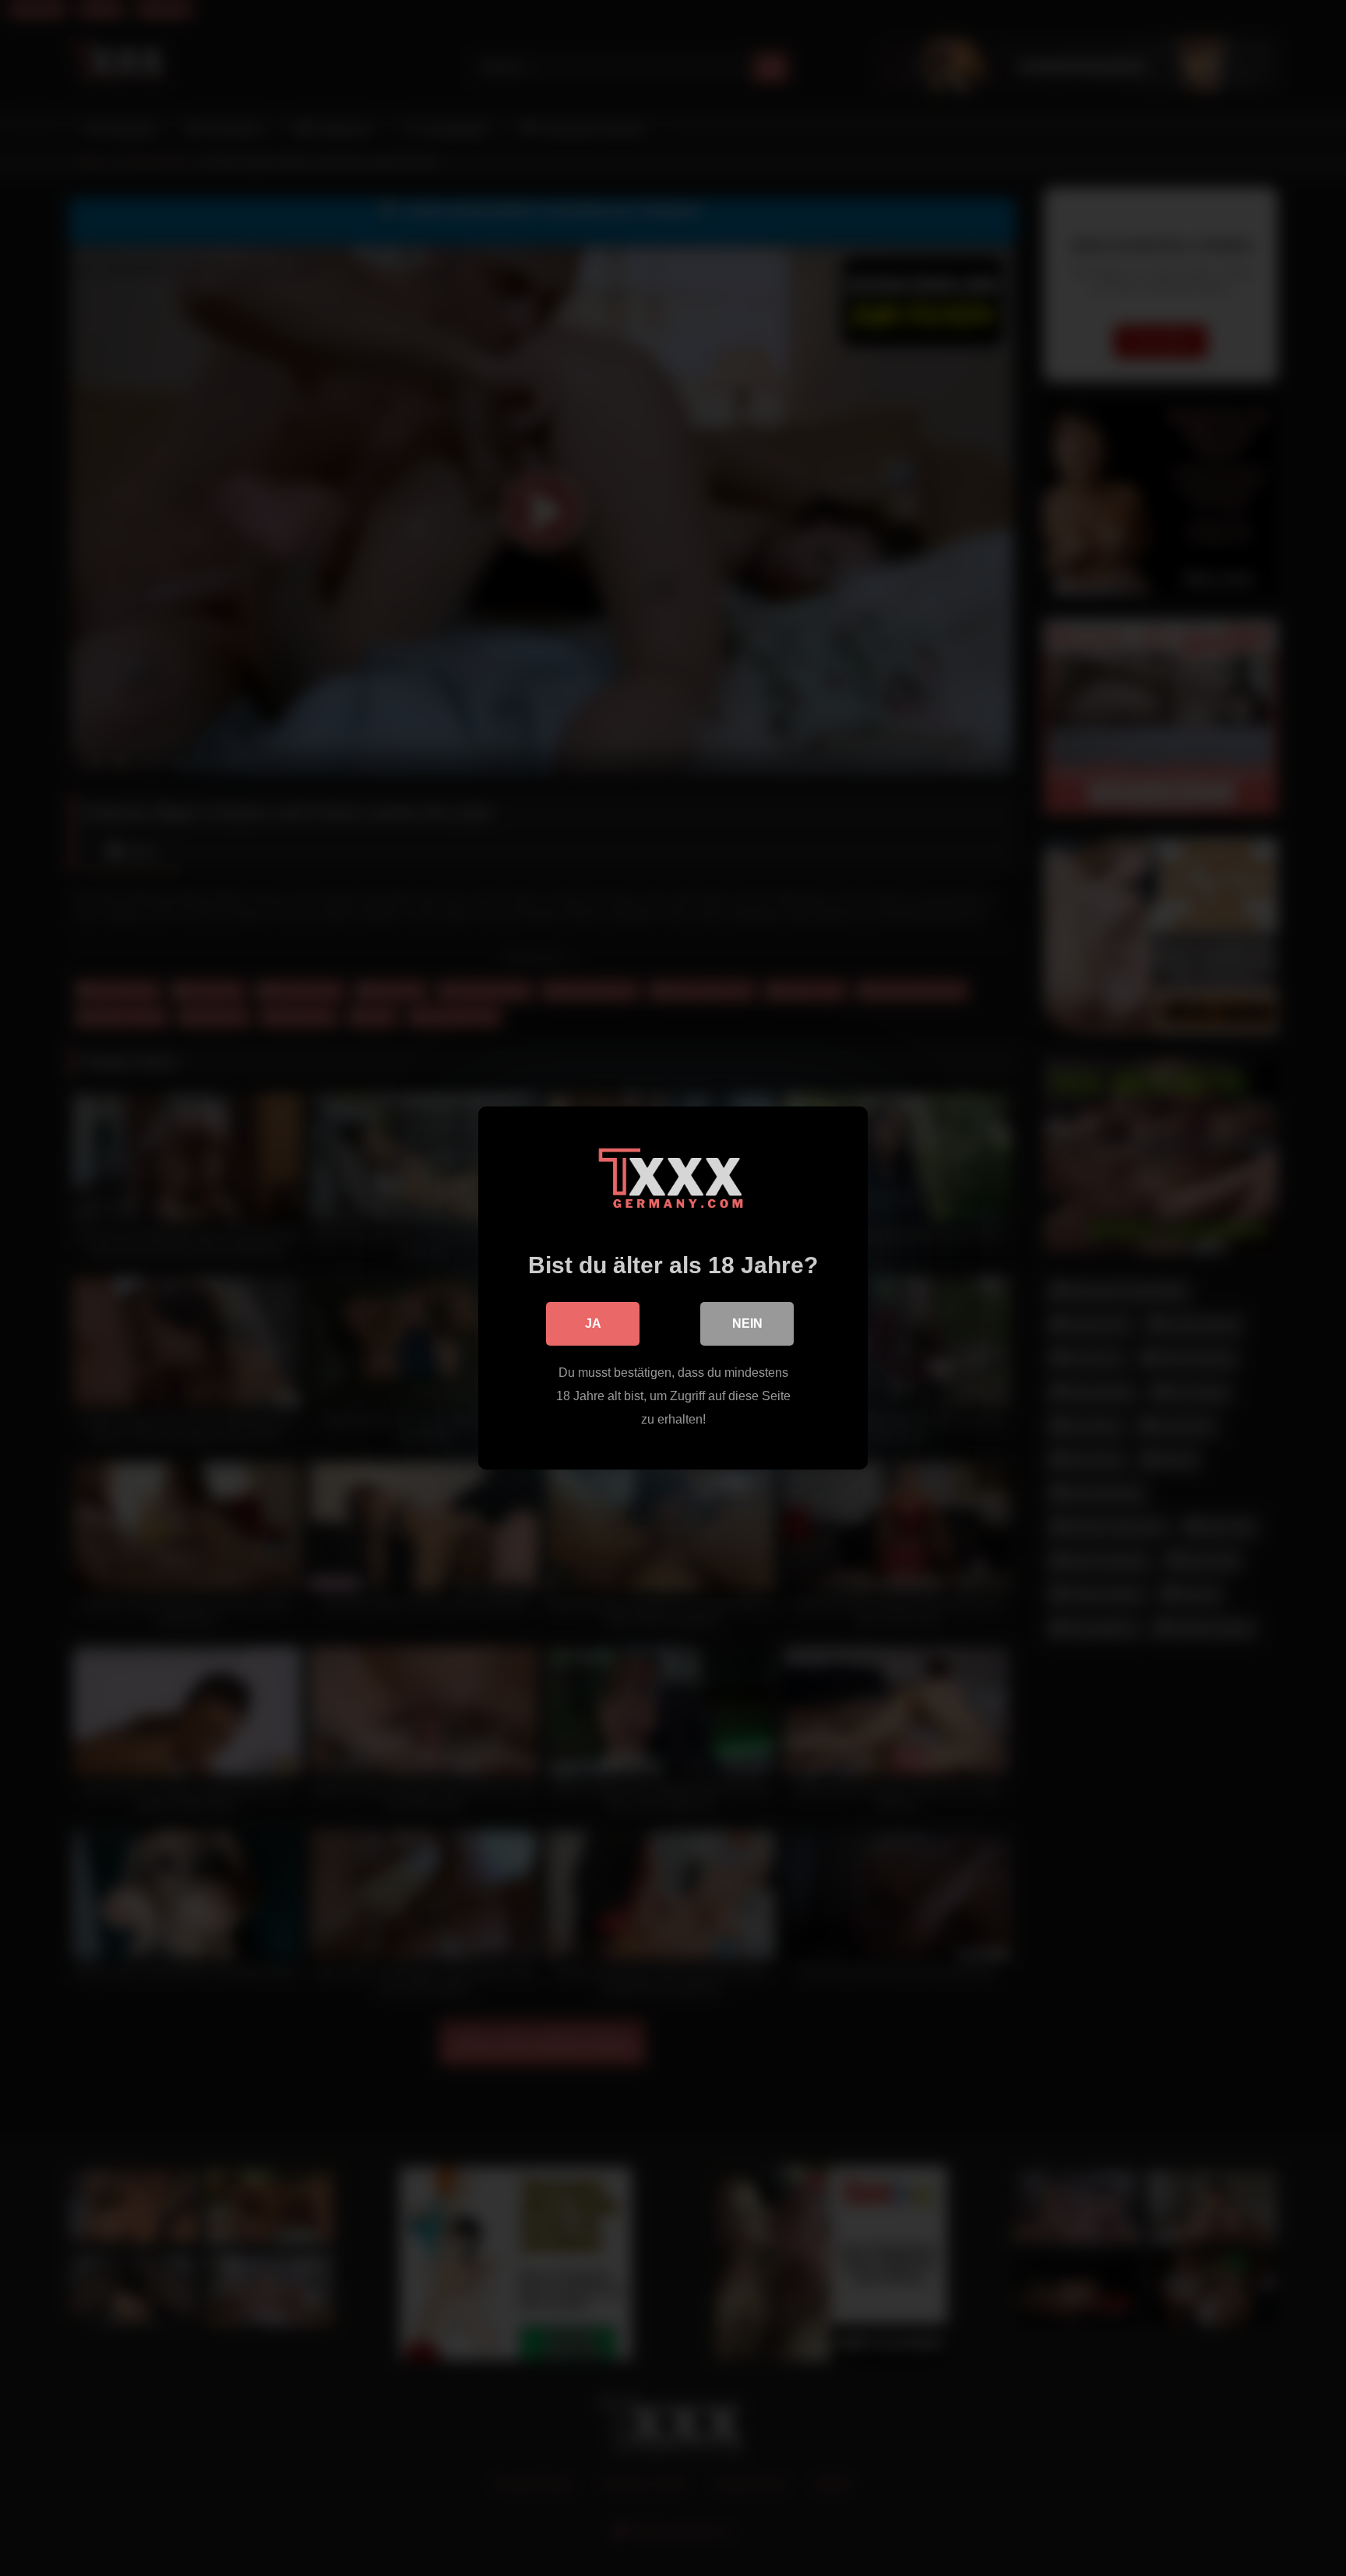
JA (593, 1323)
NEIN (747, 1323)
